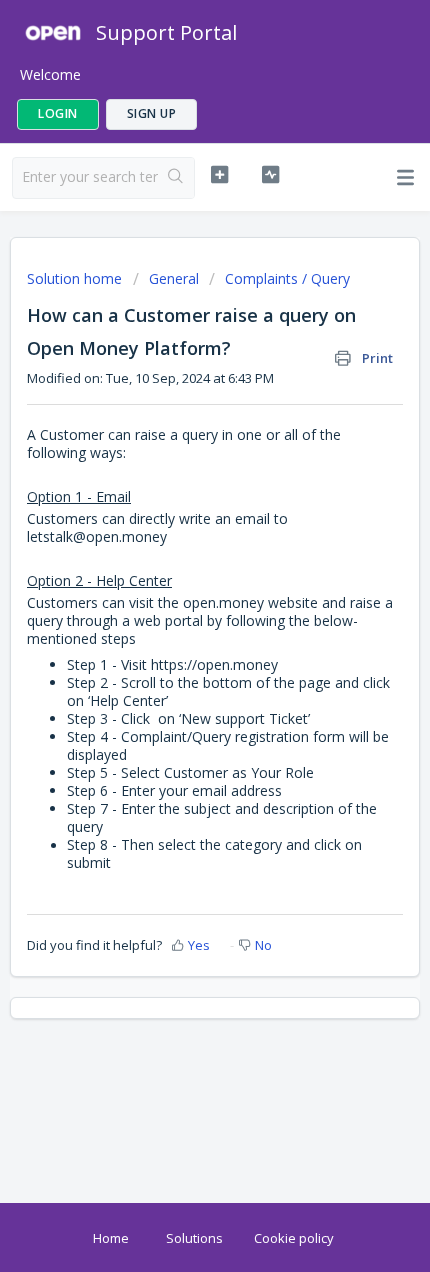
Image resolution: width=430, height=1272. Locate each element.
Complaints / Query (287, 278)
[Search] (176, 178)
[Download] (178, 626)
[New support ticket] (219, 175)
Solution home (76, 278)
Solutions (194, 1238)
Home (111, 1238)
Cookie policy (294, 1238)
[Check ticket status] (270, 175)
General (174, 278)
